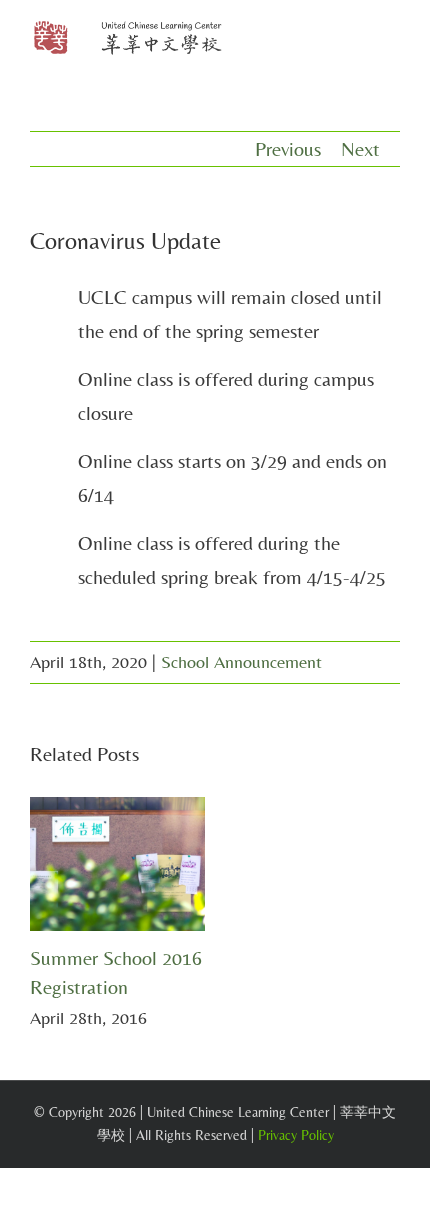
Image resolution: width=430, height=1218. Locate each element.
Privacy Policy (296, 1135)
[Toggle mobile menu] (392, 40)
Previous (288, 148)
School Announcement (241, 661)
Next (360, 148)
